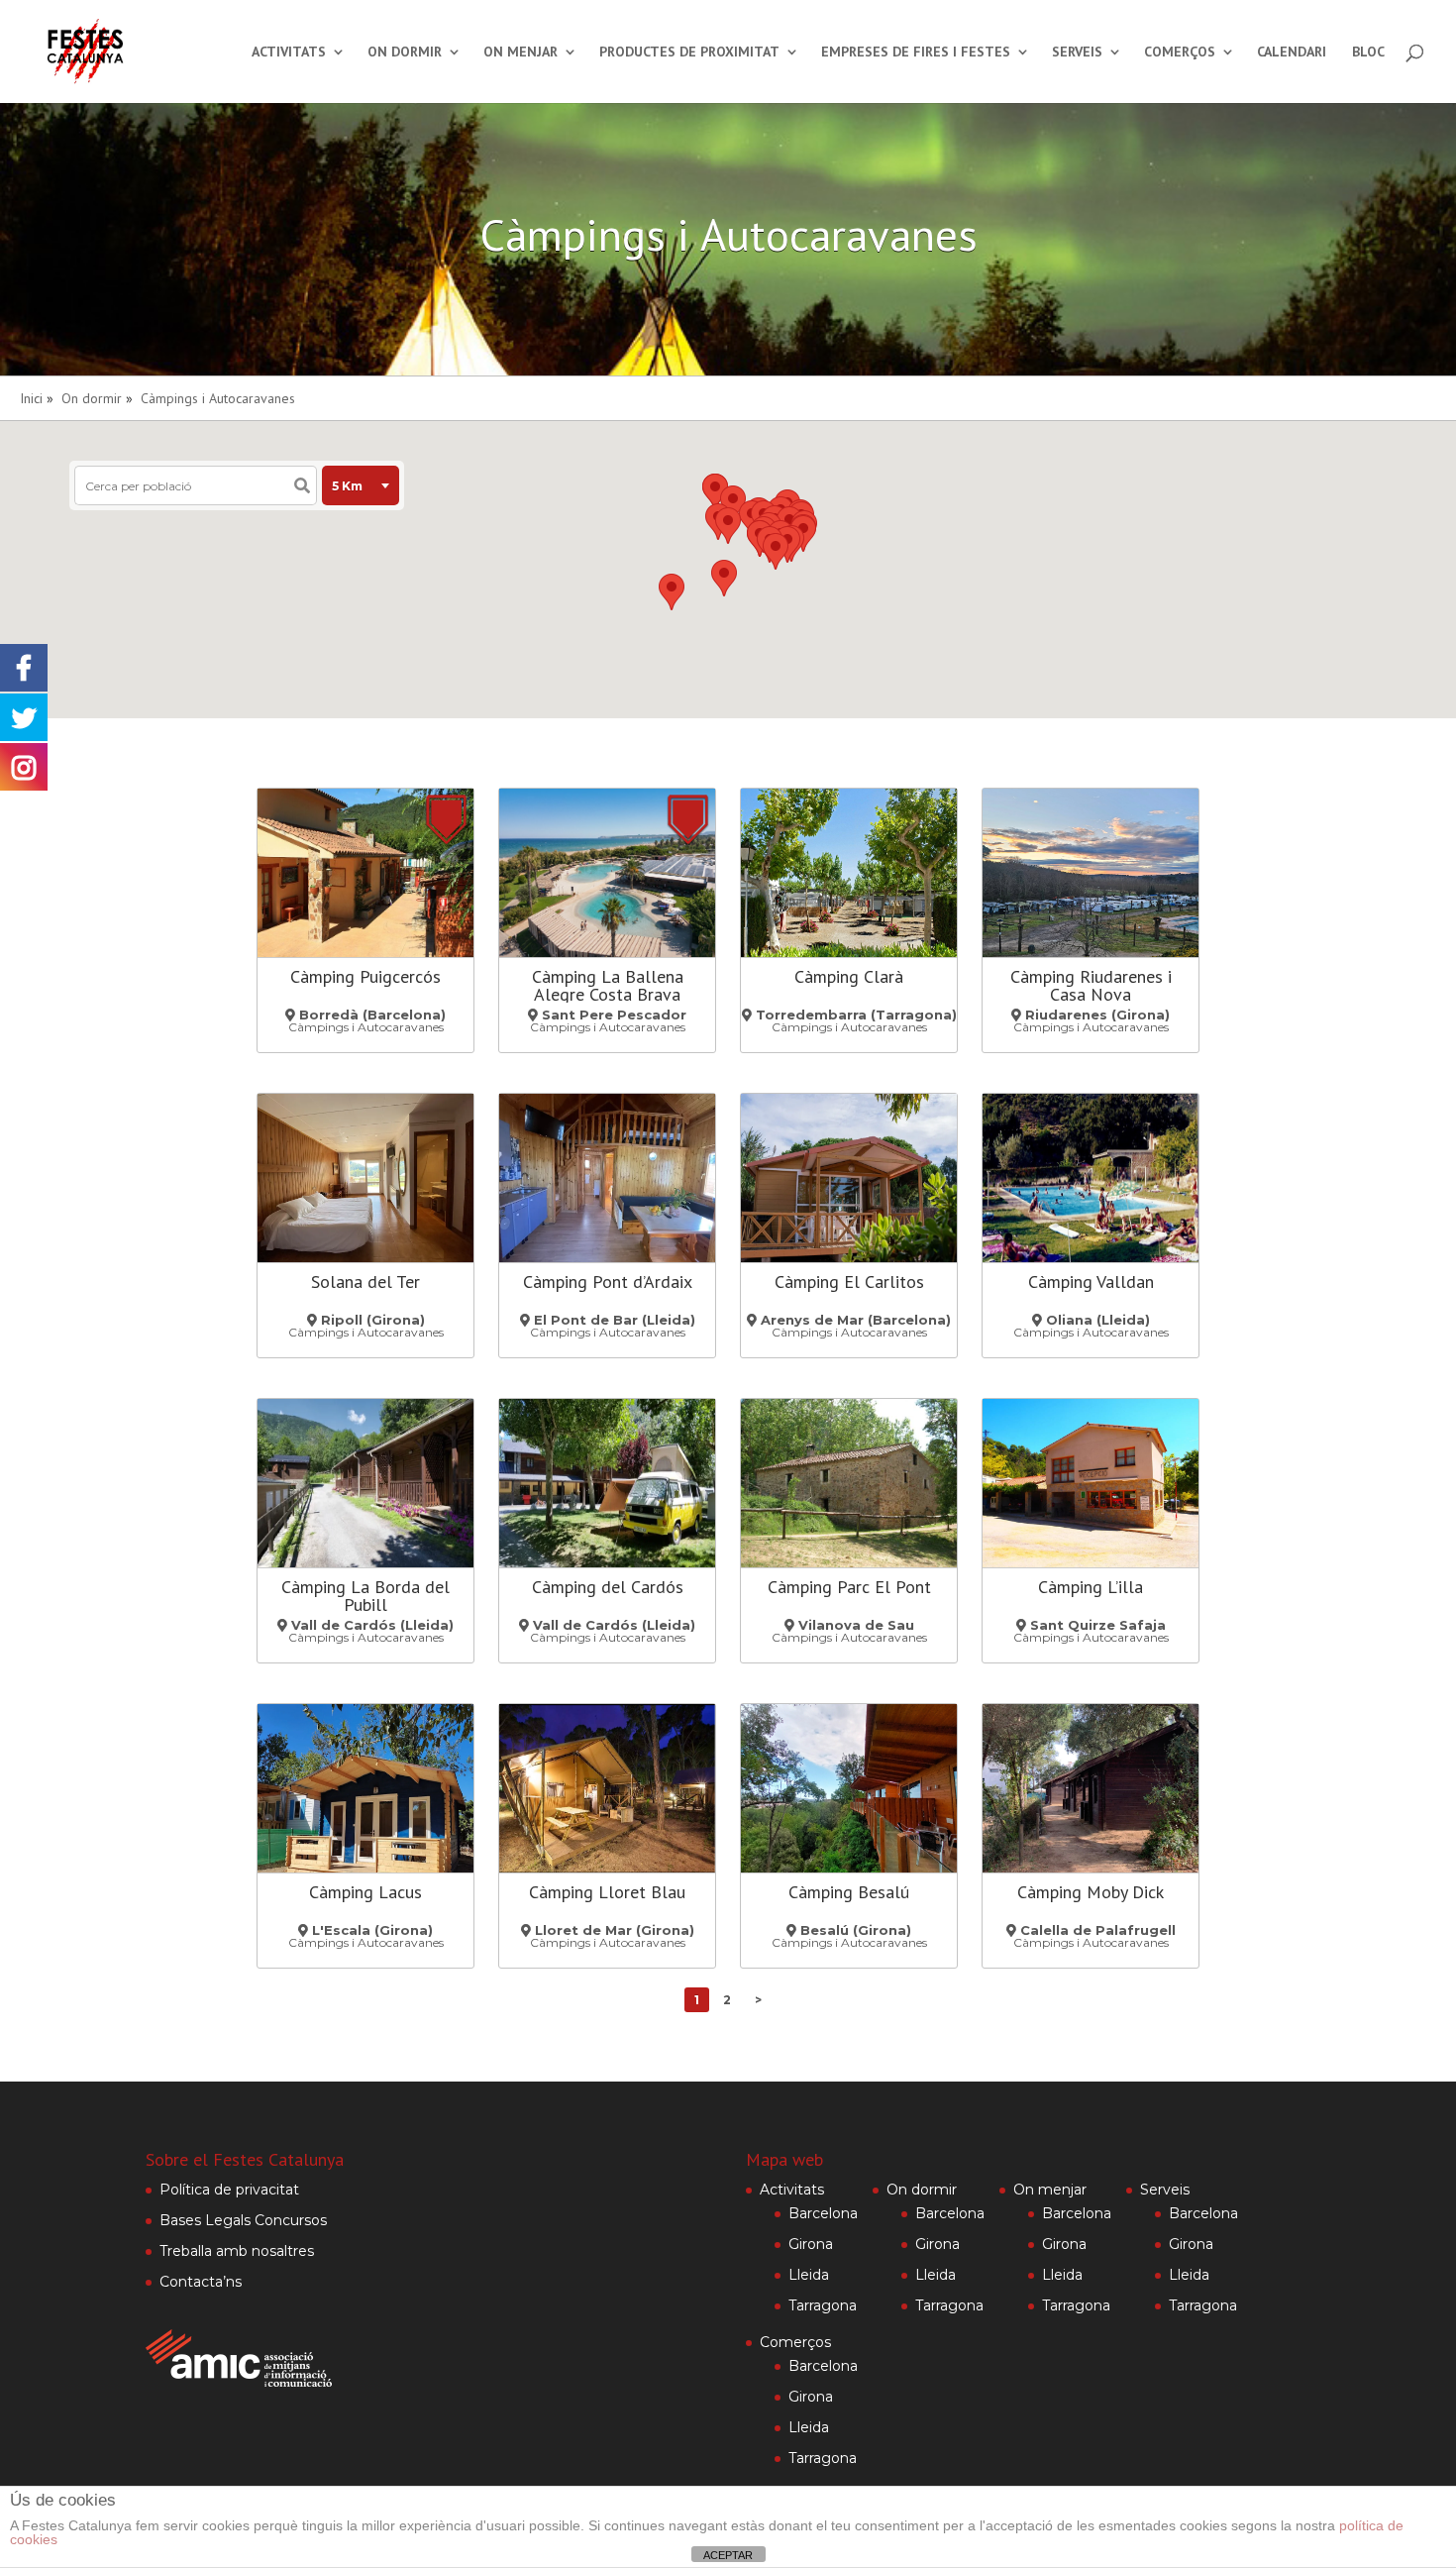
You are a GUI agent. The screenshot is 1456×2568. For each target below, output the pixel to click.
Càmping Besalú (849, 1892)
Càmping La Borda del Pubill (365, 1596)
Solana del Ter (365, 1282)
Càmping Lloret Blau (607, 1892)
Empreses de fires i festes (916, 53)
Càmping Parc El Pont (849, 1587)
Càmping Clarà (849, 976)
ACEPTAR (728, 2555)
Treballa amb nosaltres (237, 2251)
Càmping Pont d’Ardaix (608, 1282)
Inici (31, 398)
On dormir (405, 53)
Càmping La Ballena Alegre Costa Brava (608, 985)
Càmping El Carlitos (849, 1282)
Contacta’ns (201, 2282)
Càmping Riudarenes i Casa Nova (1091, 985)
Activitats (289, 53)
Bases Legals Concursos (243, 2220)
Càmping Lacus (365, 1892)
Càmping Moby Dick (1091, 1892)
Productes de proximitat (689, 53)
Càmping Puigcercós (365, 976)
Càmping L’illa (1091, 1587)
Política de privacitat (229, 2190)
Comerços (1180, 53)
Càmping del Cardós (608, 1587)
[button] (776, 551)
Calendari (1292, 53)
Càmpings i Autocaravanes (218, 398)
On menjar (520, 53)
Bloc (1368, 53)
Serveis (1077, 53)
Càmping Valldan (1091, 1282)
